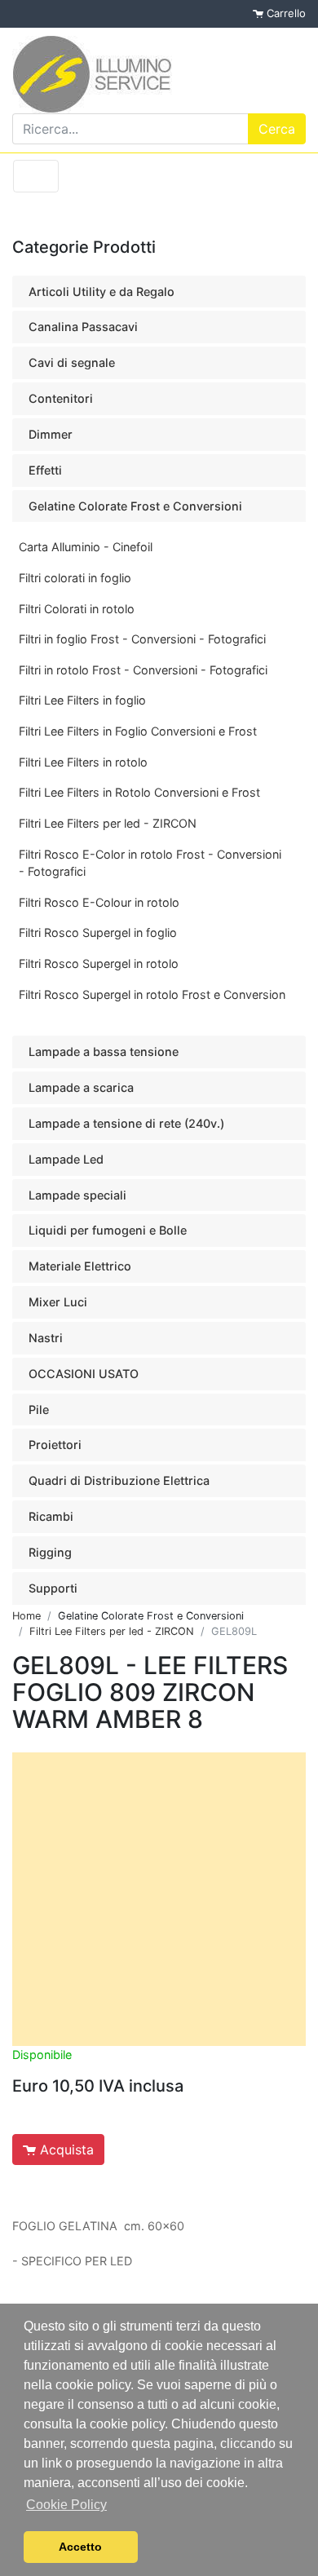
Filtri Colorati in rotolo (77, 609)
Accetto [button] (80, 2547)
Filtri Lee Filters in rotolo (83, 762)
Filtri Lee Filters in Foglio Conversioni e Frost (138, 731)
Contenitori (61, 398)
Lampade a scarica (81, 1087)
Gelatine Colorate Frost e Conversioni (135, 506)
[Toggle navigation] (36, 176)
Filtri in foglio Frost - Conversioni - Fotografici (142, 639)
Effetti (45, 470)
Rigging (50, 1552)
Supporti (53, 1588)
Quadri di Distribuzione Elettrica (119, 1480)
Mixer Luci (58, 1302)
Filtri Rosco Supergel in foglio (98, 932)
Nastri (46, 1338)
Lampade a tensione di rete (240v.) (126, 1123)
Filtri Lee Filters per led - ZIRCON (108, 823)
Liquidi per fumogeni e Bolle (108, 1230)
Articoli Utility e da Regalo (102, 292)
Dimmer (51, 434)
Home (26, 1616)
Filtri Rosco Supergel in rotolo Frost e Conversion (152, 994)
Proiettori (55, 1445)
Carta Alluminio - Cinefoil (86, 547)
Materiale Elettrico (80, 1266)
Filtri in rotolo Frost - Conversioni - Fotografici (143, 670)
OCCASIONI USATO (84, 1374)
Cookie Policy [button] (66, 2505)
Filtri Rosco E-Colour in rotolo (99, 902)
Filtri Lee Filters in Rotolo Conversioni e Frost (139, 792)
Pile (39, 1410)
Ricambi (51, 1516)
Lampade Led (66, 1159)
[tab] (159, 292)
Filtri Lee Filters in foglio (82, 700)
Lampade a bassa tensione (104, 1052)
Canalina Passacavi (83, 327)
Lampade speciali (77, 1195)
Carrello (285, 13)
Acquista (65, 2150)
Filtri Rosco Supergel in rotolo (99, 963)
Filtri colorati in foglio (75, 578)
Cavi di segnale (72, 362)
